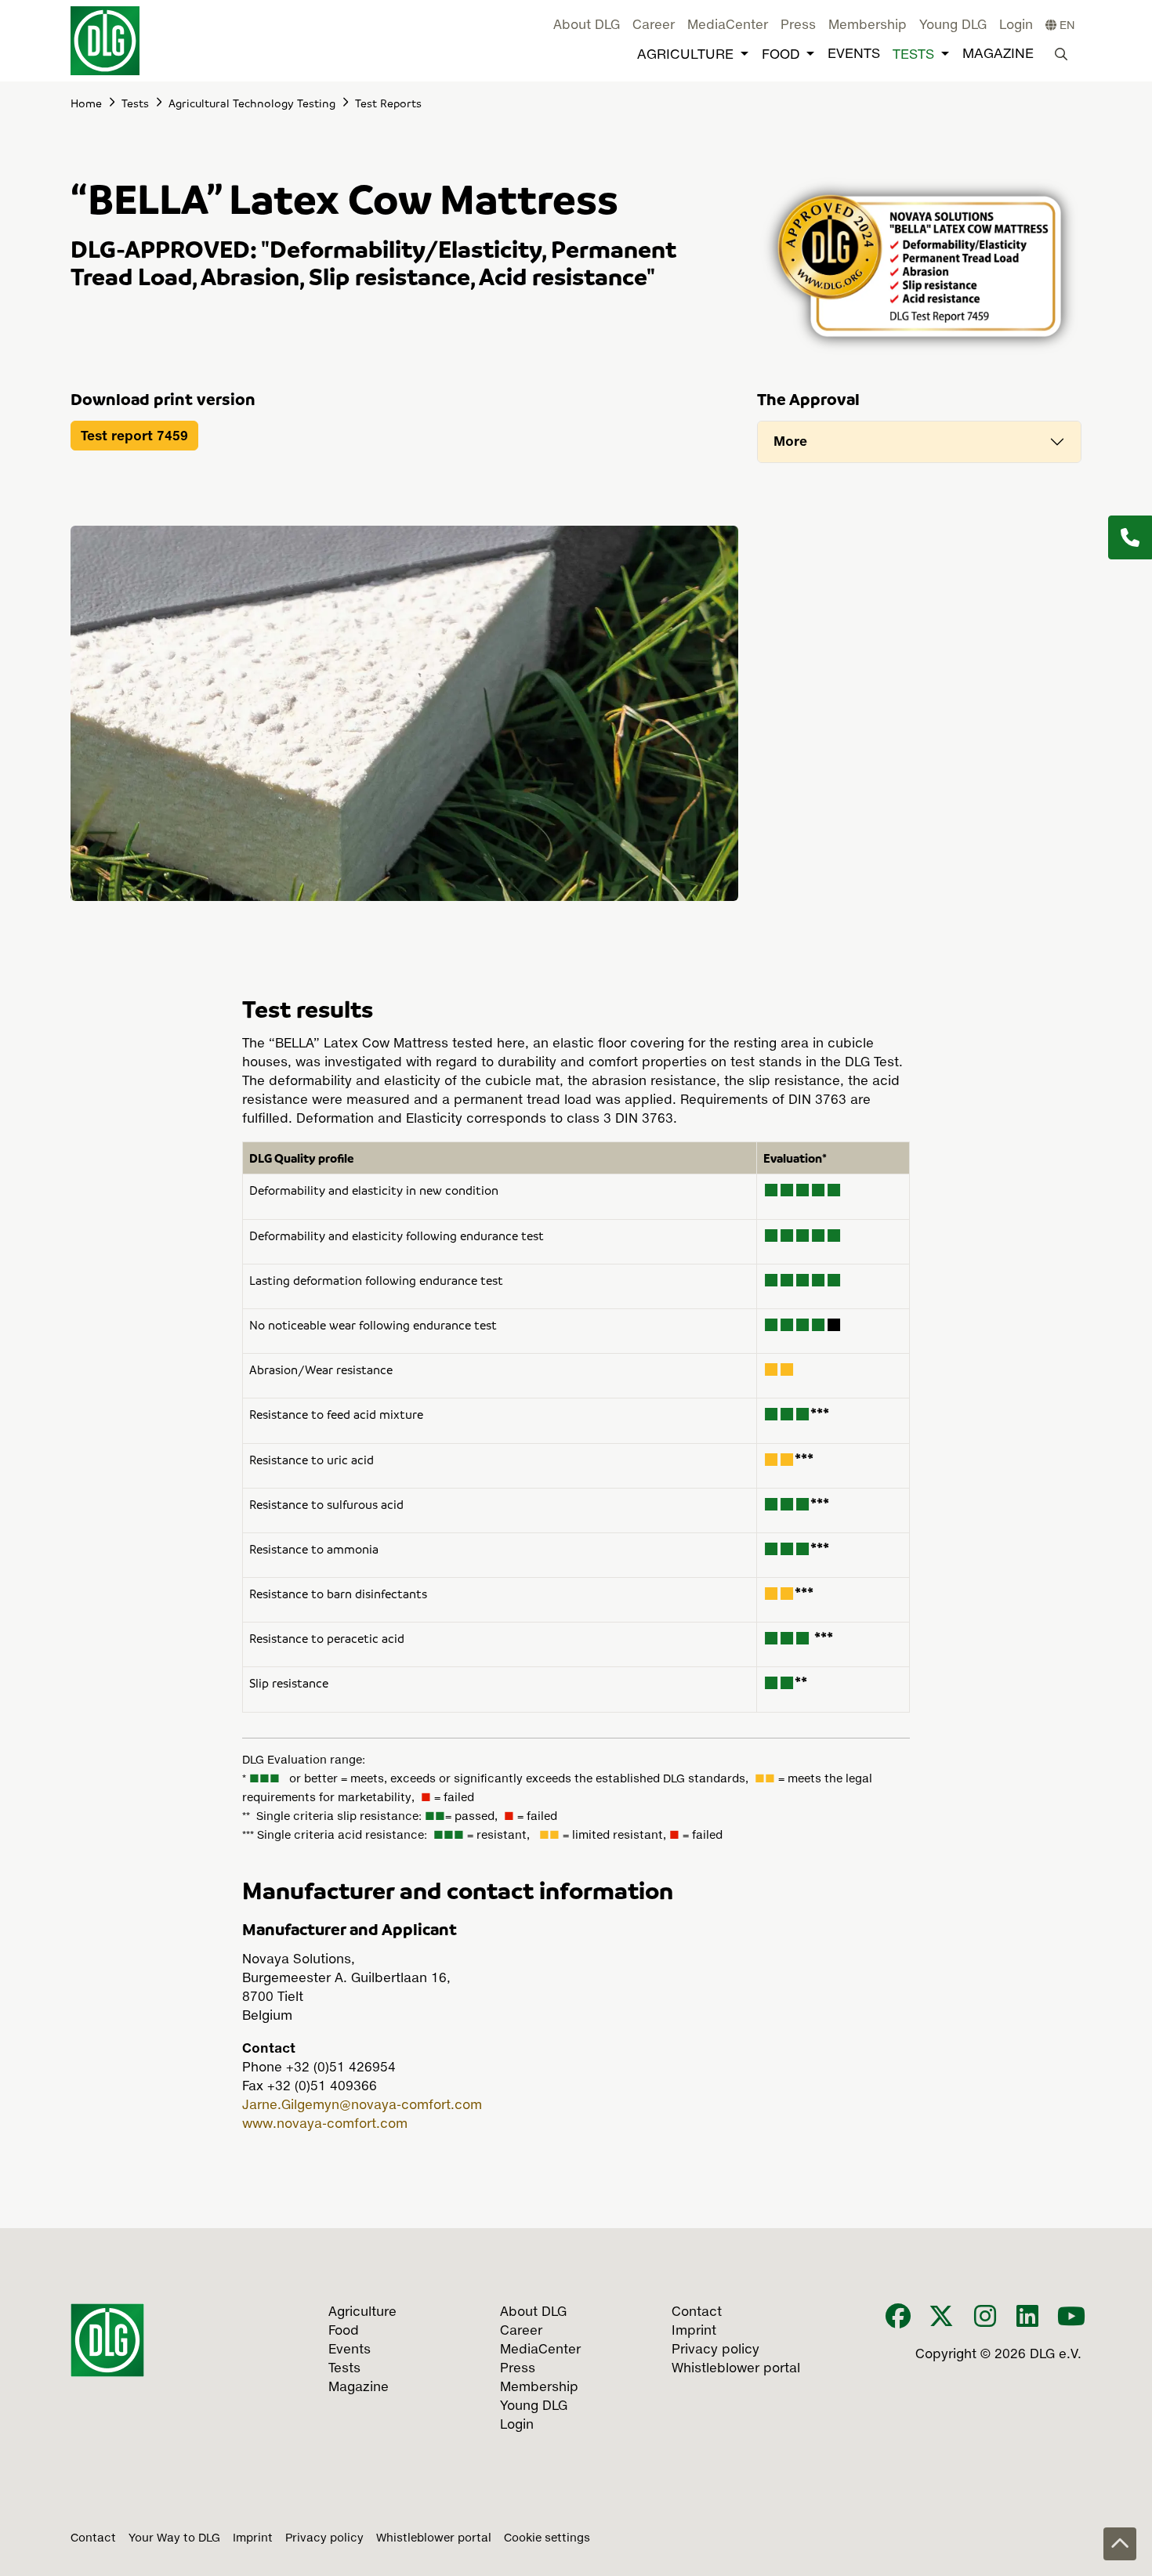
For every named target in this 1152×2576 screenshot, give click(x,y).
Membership (868, 26)
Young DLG (953, 26)
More (790, 441)
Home (86, 103)
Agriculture (685, 55)
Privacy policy (324, 2538)
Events (854, 54)
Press (798, 26)
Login (1016, 26)
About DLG (587, 26)
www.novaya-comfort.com (325, 2125)
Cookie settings (547, 2538)
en (1066, 26)
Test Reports (388, 103)
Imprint (253, 2538)
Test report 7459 (134, 436)
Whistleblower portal (434, 2538)
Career (654, 26)
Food (781, 55)
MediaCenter (728, 26)
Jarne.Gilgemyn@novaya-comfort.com (362, 2106)
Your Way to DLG (174, 2538)
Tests (913, 55)
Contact (93, 2538)
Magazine (998, 54)
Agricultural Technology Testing (252, 103)
